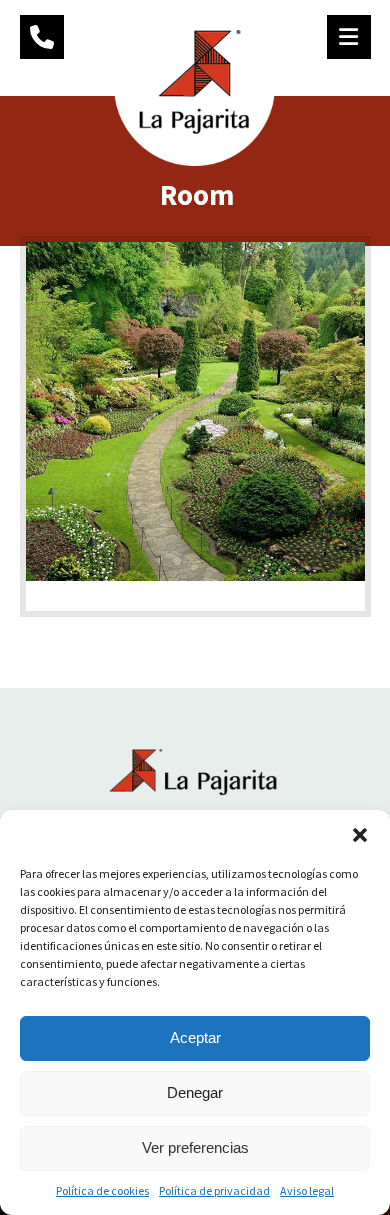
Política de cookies (102, 1190)
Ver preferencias (195, 1147)
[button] (360, 835)
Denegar (195, 1092)
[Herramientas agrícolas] (194, 85)
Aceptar (195, 1037)
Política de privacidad (214, 1190)
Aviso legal (307, 1190)
